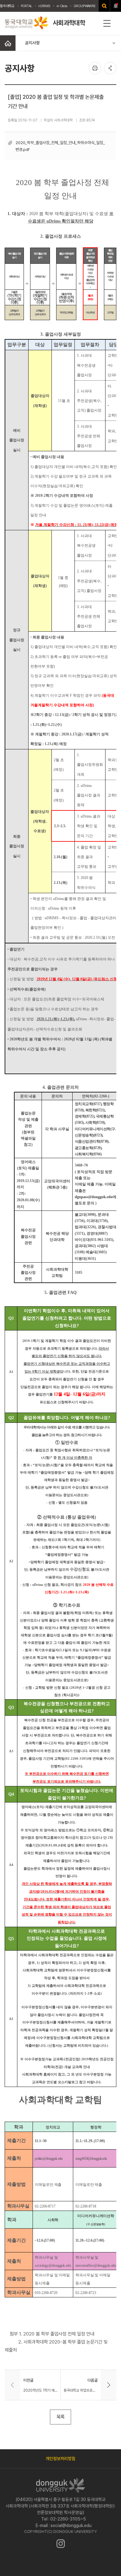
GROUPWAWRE (84, 6)
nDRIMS (44, 6)
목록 (60, 2417)
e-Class (62, 6)
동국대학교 (7, 6)
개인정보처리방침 (60, 2459)
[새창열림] (104, 6)
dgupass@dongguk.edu (94, 1197)
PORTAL (27, 6)
